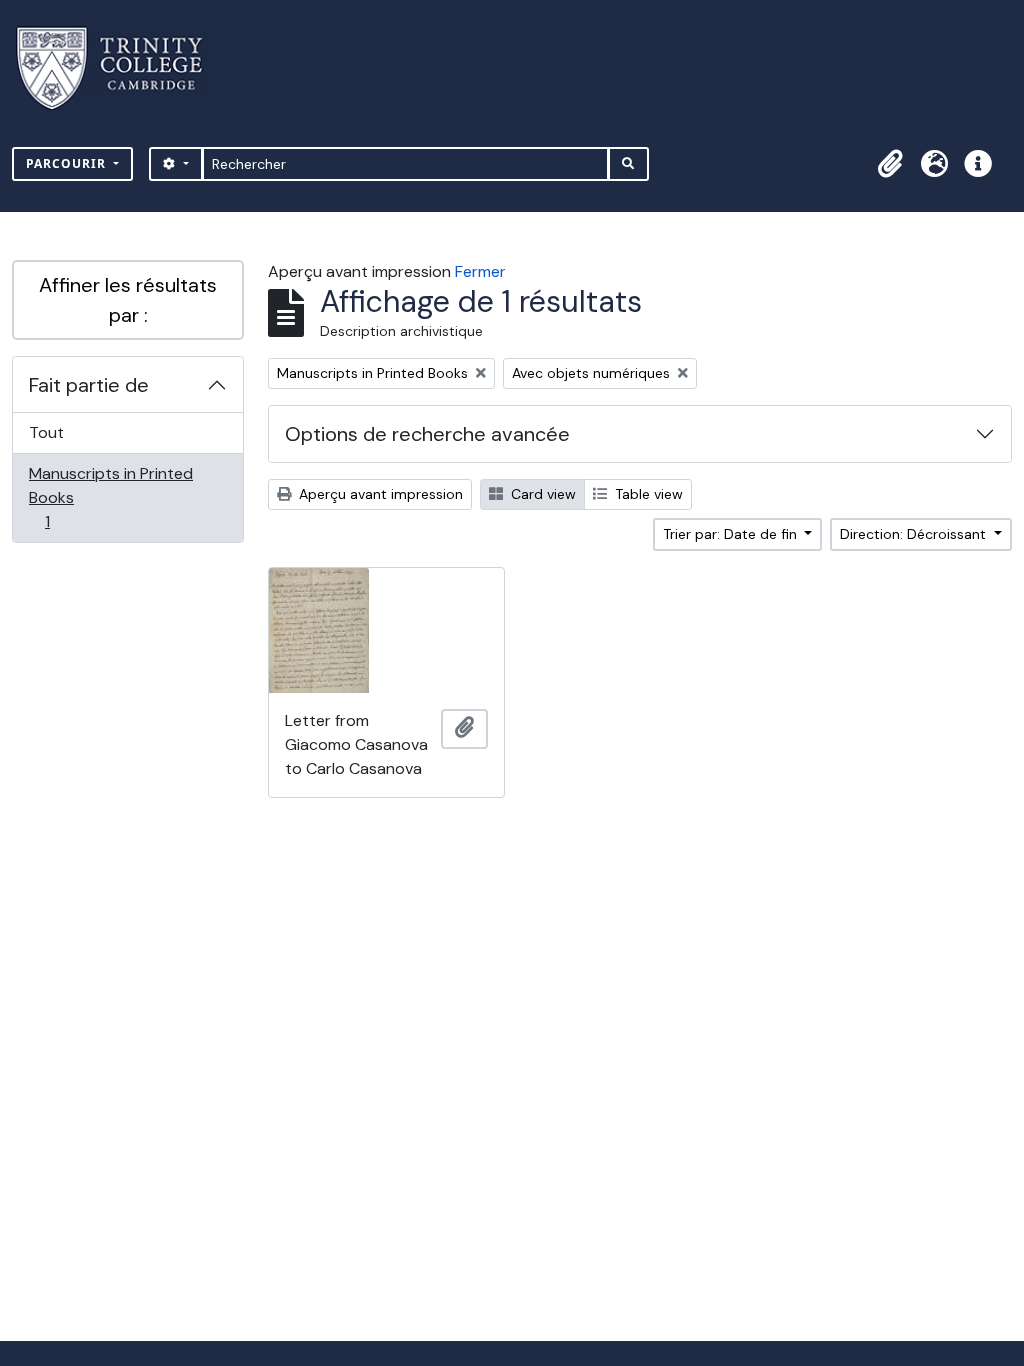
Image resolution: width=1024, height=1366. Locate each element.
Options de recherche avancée (427, 434)
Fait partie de (89, 385)
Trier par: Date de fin (732, 534)
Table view (647, 494)
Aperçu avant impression (379, 494)
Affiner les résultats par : (128, 300)
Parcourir (68, 163)
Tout (46, 432)
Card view (541, 494)
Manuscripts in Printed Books (110, 497)
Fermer (480, 271)
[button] (890, 164)
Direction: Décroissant (915, 534)
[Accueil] (121, 68)
